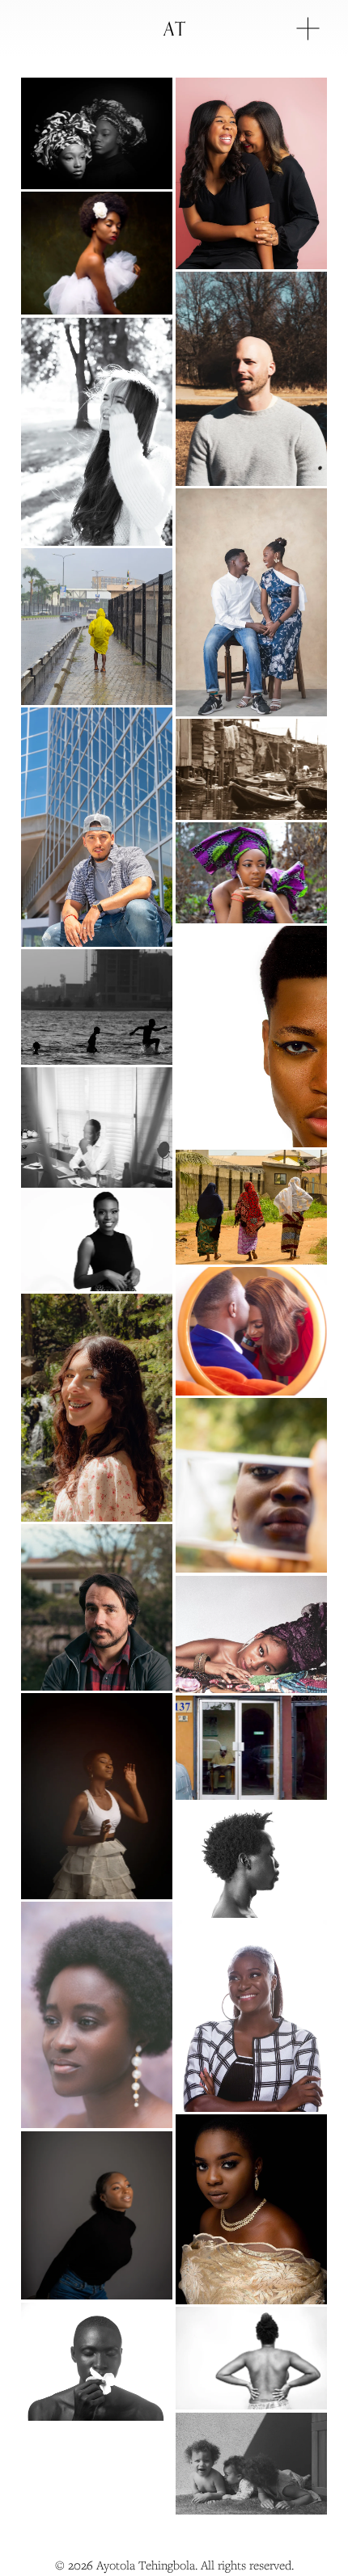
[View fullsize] (97, 133)
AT (174, 28)
